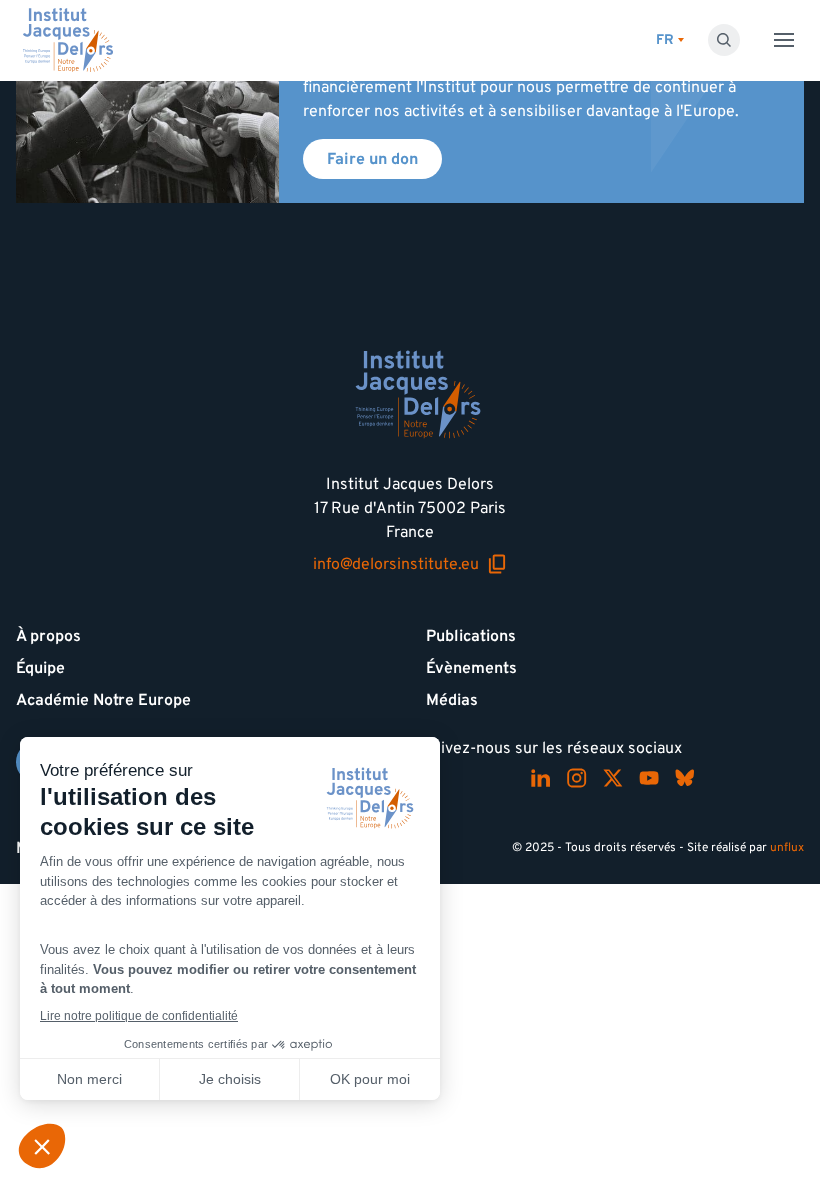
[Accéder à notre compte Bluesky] (685, 778)
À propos (48, 636)
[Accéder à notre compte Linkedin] (541, 778)
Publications (471, 636)
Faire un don (372, 159)
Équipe (40, 668)
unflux (787, 847)
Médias (452, 700)
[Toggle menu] (784, 40)
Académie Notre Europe (103, 700)
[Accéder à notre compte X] (613, 778)
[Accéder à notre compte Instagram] (577, 778)
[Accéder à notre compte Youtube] (649, 778)
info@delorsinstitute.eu (410, 564)
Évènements (471, 668)
